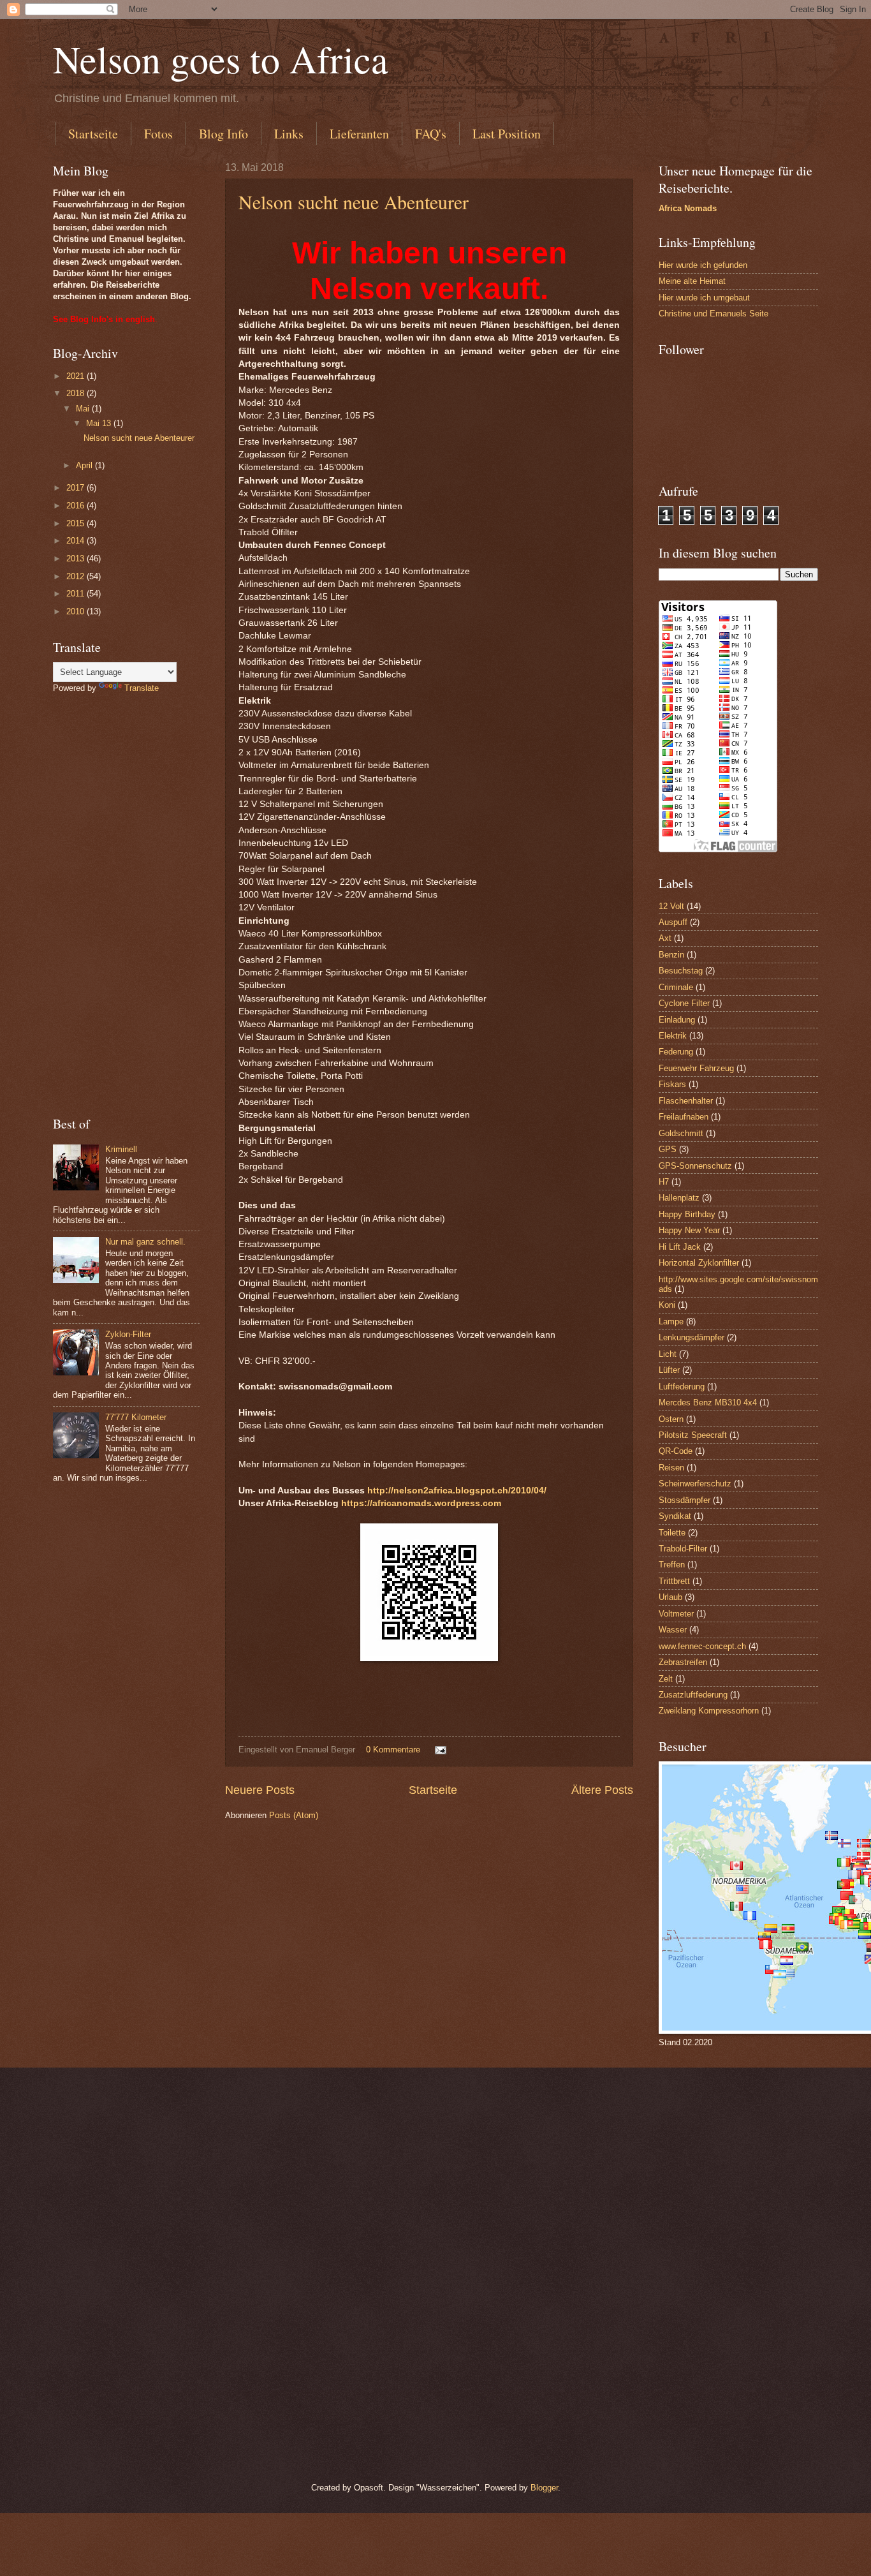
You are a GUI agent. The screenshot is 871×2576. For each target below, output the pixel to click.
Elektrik (673, 1036)
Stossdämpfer (684, 1500)
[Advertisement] (126, 905)
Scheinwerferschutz (695, 1484)
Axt (665, 938)
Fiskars (672, 1084)
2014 (77, 541)
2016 (77, 506)
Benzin (671, 955)
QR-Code (676, 1451)
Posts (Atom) (294, 1815)
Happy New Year (689, 1230)
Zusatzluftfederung (693, 1695)
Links (289, 134)
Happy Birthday (687, 1214)
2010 (77, 611)
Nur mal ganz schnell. (145, 1242)
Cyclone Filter (684, 1003)
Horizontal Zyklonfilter (699, 1263)
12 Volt (671, 906)
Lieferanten (359, 134)
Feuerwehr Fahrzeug (696, 1068)
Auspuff (673, 922)
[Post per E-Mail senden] (440, 1750)
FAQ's (431, 134)
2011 (77, 594)
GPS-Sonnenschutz (695, 1166)
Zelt (666, 1679)
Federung (676, 1052)
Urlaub (670, 1597)
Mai (84, 409)
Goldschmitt (681, 1133)
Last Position (507, 134)
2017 (77, 488)
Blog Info (223, 134)
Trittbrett (674, 1581)
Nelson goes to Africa (221, 59)
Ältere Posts (602, 1790)
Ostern (671, 1419)
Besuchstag (681, 971)
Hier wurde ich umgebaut (704, 298)
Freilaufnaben (684, 1117)
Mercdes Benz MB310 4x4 (708, 1403)
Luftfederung (682, 1387)
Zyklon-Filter (128, 1334)
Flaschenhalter (686, 1101)
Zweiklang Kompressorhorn (709, 1711)
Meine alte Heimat (692, 281)
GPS (668, 1149)
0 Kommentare (393, 1750)
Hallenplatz (679, 1198)
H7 (664, 1182)
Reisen (671, 1468)
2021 (77, 376)
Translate (142, 688)
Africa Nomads (688, 208)
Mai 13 (100, 423)
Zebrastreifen (683, 1662)
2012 (77, 576)
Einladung (677, 1020)
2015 (77, 523)
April (85, 465)
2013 (77, 559)
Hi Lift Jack (680, 1247)
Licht (668, 1354)
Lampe (671, 1321)
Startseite (93, 134)
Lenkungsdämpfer (692, 1337)
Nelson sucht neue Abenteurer (354, 202)
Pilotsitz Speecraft (693, 1435)
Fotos (158, 134)
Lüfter (669, 1370)
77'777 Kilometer (136, 1417)
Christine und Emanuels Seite (714, 314)
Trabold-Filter (683, 1549)
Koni (667, 1305)
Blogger (544, 2488)
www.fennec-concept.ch (702, 1646)
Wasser (673, 1630)
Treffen (672, 1565)
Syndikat (675, 1516)
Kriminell (121, 1149)
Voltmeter (676, 1614)
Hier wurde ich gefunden (703, 265)
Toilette (672, 1533)
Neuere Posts (260, 1790)
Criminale (676, 987)
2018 (77, 393)
